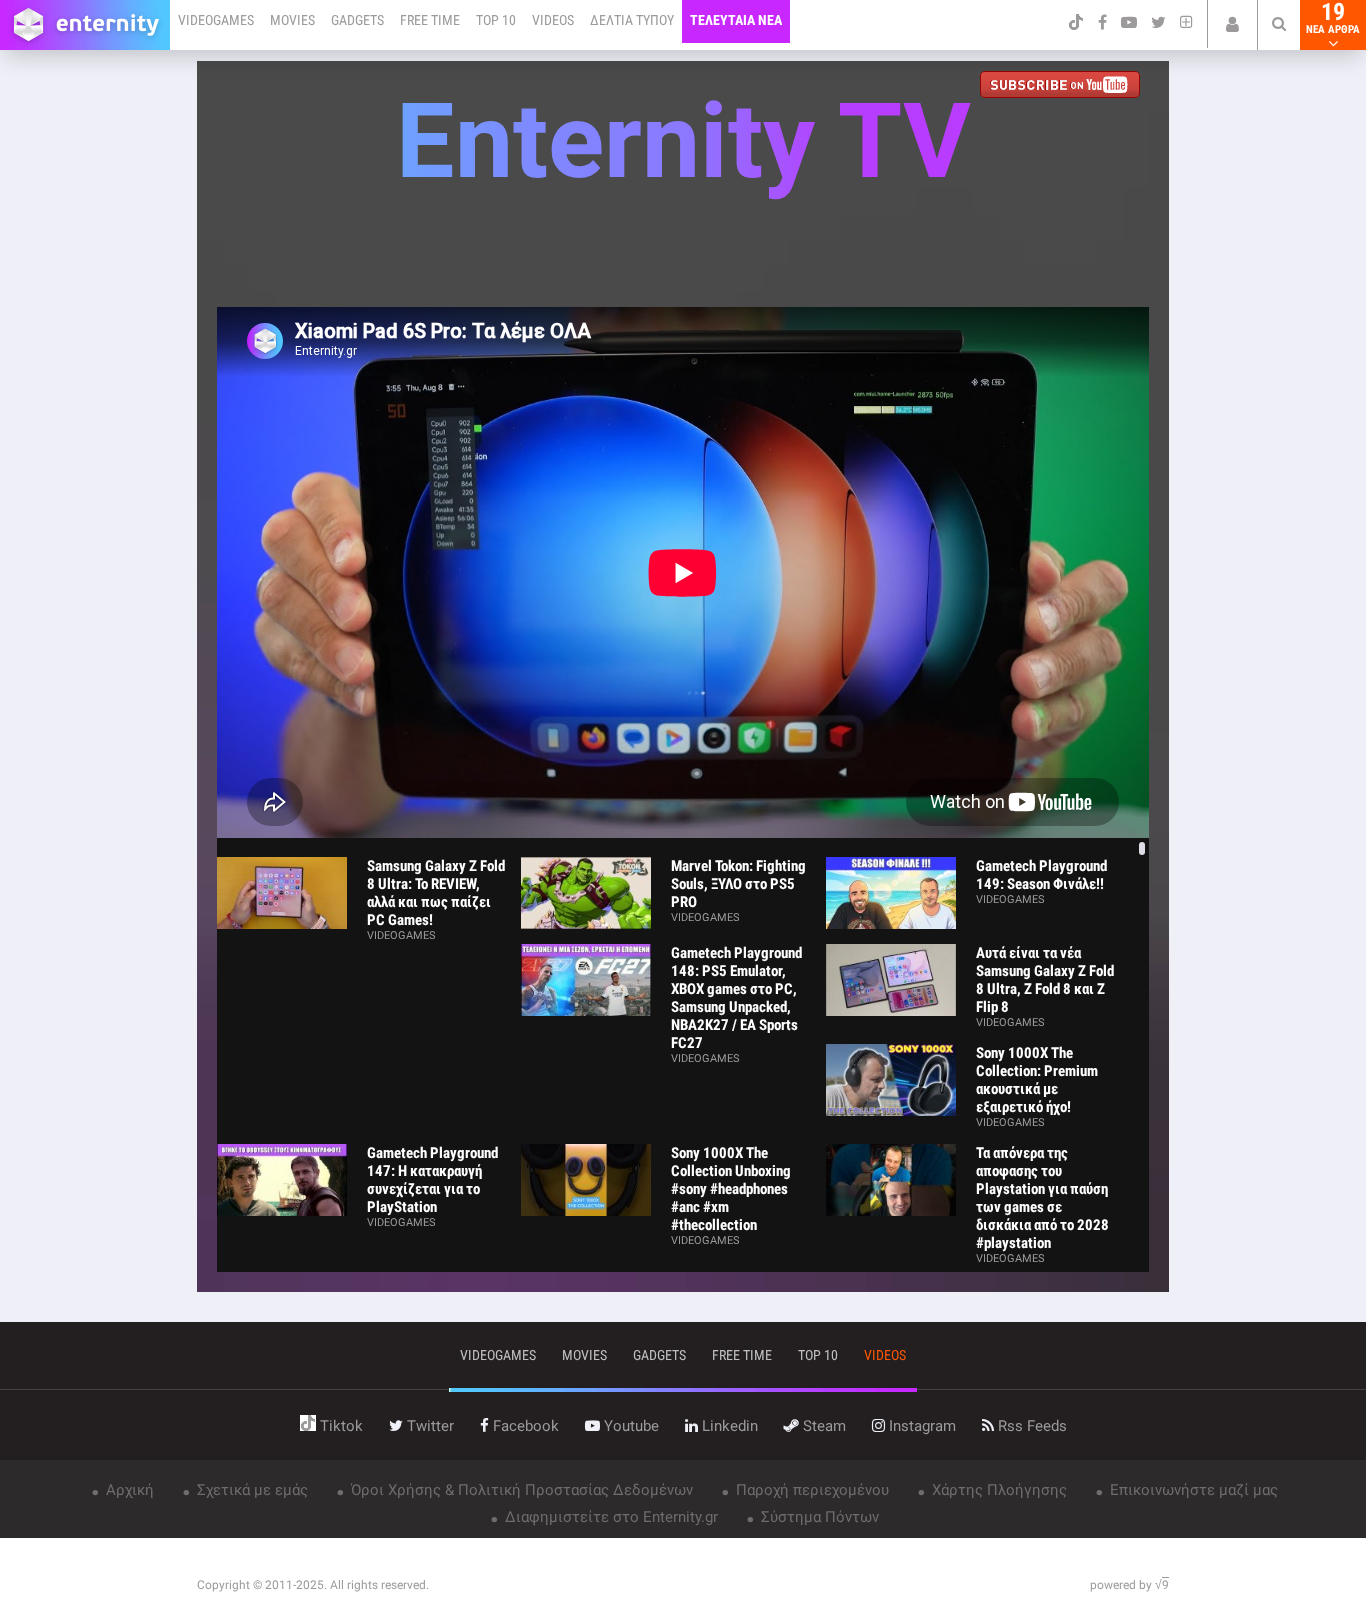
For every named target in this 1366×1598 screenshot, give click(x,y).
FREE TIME (430, 20)
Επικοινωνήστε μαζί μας (1192, 1490)
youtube (629, 1426)
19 (1333, 18)
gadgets (659, 1355)
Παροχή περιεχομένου (810, 1490)
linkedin (728, 1426)
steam (822, 1426)
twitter (428, 1426)
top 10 (818, 1355)
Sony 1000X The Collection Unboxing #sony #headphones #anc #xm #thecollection (731, 1189)
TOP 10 (496, 20)
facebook (524, 1426)
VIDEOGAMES (216, 20)
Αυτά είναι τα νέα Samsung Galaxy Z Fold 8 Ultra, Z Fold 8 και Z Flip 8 (1045, 980)
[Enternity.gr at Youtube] (1064, 86)
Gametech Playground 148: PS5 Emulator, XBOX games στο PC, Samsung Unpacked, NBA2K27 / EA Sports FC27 (736, 998)
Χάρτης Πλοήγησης (997, 1490)
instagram (920, 1426)
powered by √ (1129, 1585)
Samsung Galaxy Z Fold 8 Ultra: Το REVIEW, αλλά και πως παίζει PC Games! (436, 893)
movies (584, 1355)
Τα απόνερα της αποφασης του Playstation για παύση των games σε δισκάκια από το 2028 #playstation (1042, 1198)
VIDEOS (553, 20)
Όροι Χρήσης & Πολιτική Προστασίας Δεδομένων (520, 1490)
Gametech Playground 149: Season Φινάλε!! (1041, 875)
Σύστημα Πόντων (818, 1517)
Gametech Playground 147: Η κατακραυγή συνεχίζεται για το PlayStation (432, 1180)
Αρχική (128, 1490)
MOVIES (292, 20)
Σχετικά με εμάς (250, 1490)
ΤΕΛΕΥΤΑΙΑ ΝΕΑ (736, 20)
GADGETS (357, 20)
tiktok (339, 1426)
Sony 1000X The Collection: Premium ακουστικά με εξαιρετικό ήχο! (1037, 1080)
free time (742, 1355)
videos (885, 1355)
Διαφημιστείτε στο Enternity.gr (609, 1517)
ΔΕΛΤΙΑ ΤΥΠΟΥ (632, 20)
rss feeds (1030, 1426)
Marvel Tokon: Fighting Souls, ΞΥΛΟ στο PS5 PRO (738, 884)
